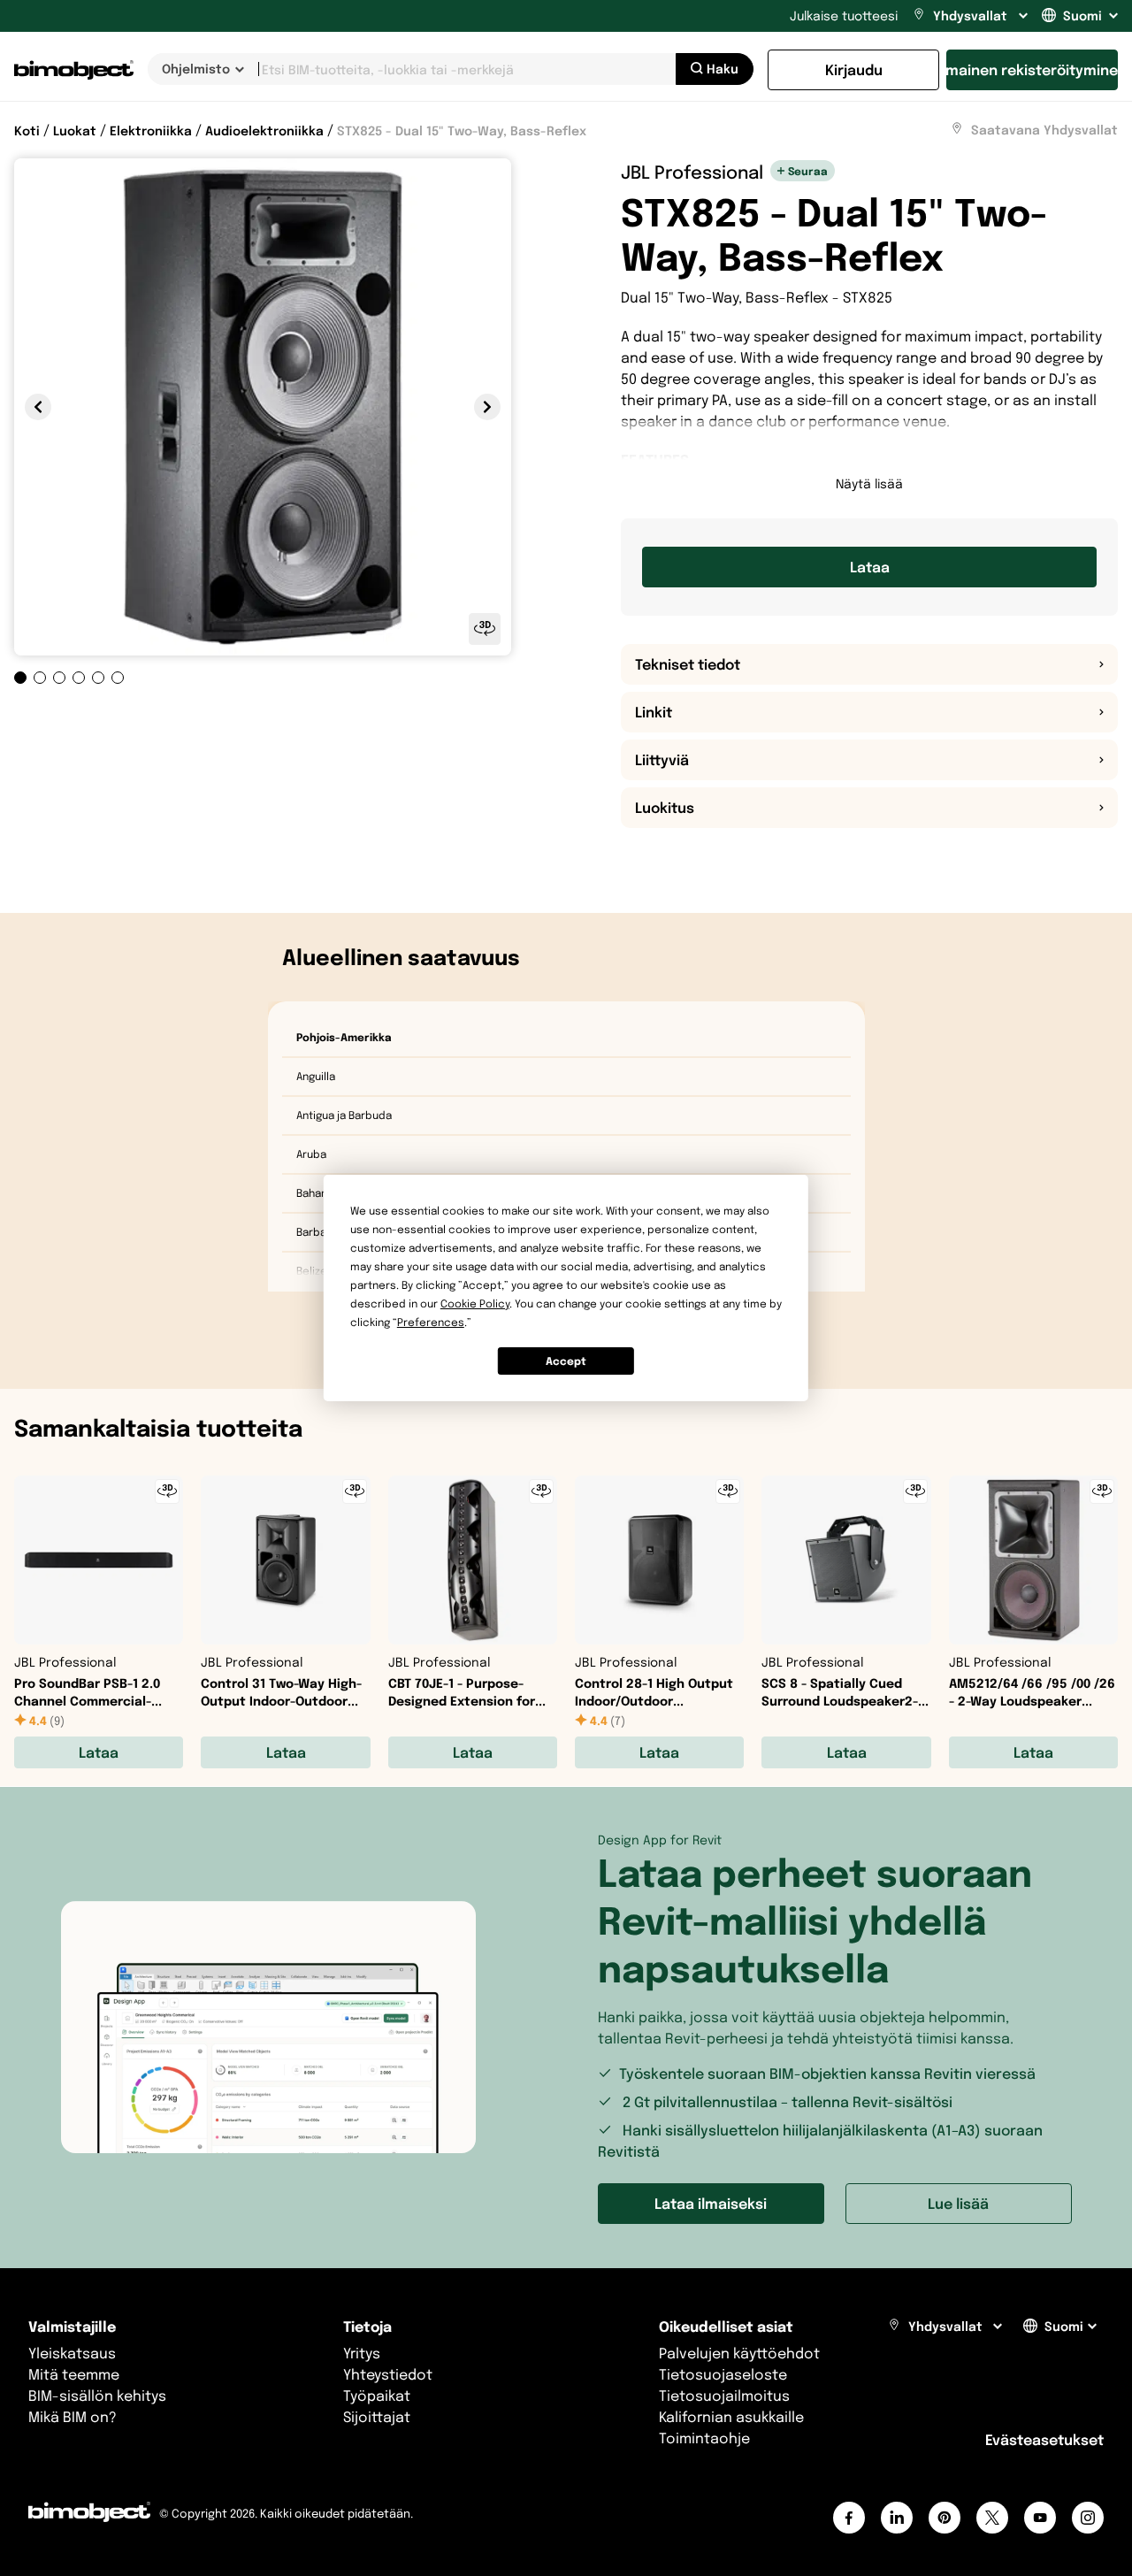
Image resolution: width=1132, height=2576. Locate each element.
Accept (566, 1361)
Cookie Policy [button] (475, 1303)
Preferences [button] (431, 1322)
